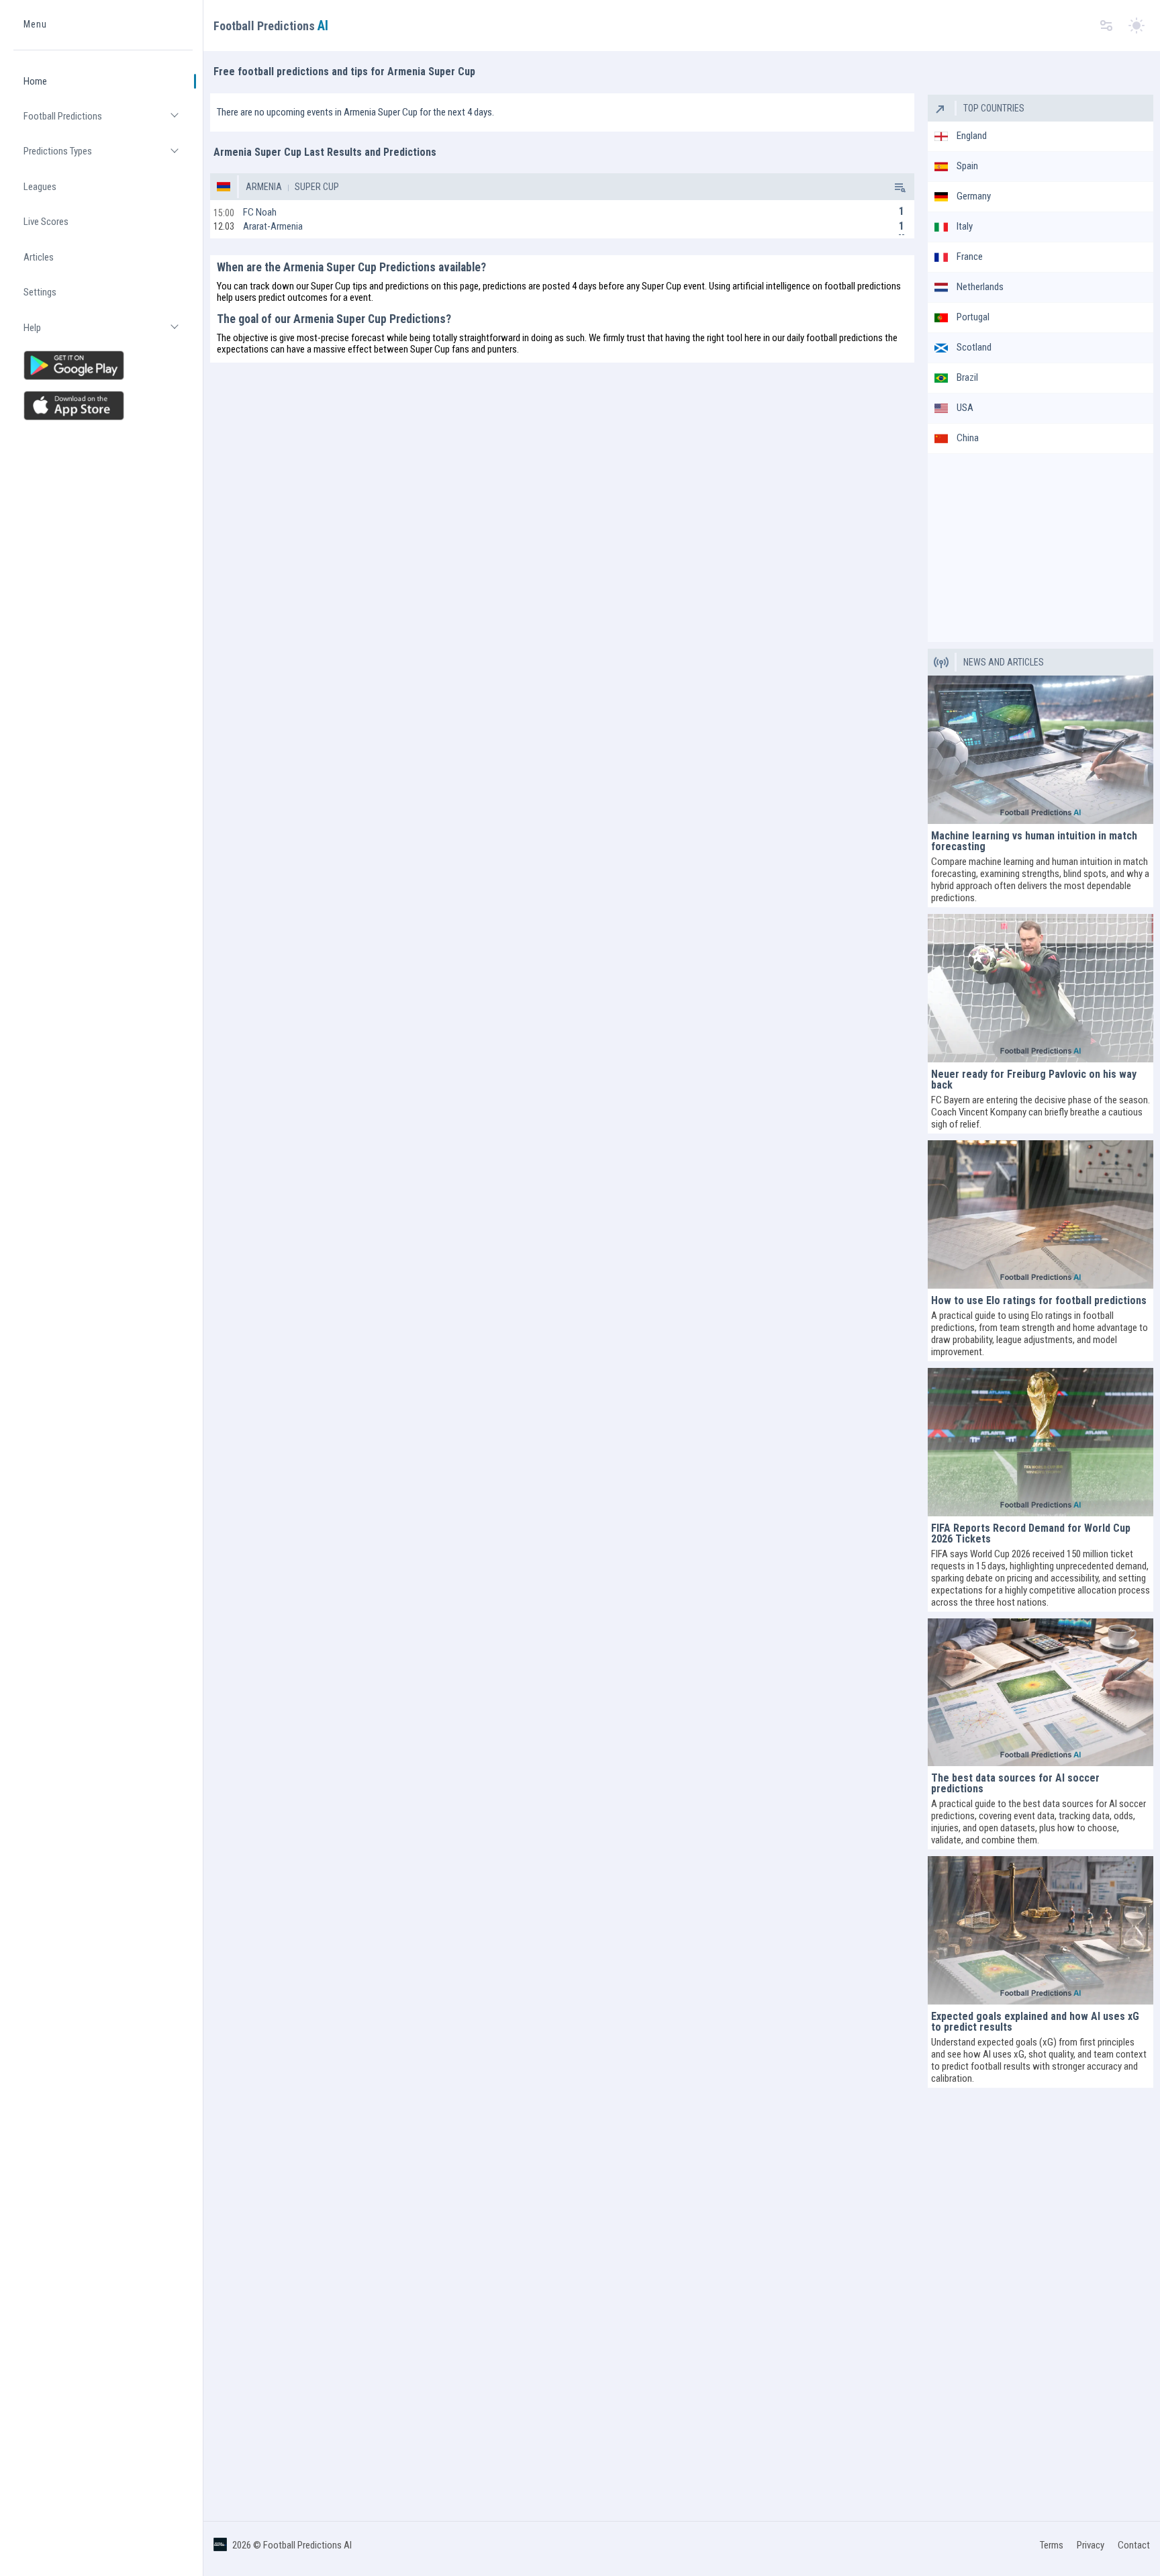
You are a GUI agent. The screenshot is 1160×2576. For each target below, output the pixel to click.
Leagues (40, 187)
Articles (39, 257)
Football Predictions (108, 122)
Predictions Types (108, 157)
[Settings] (1106, 26)
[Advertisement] (1041, 548)
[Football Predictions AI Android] (103, 365)
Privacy (1091, 2545)
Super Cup (316, 187)
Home (35, 81)
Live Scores (46, 222)
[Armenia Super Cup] (899, 187)
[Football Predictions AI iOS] (103, 406)
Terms (1052, 2545)
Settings (40, 293)
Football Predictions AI (307, 2545)
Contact (1134, 2545)
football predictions (863, 286)
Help (108, 333)
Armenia (264, 187)
